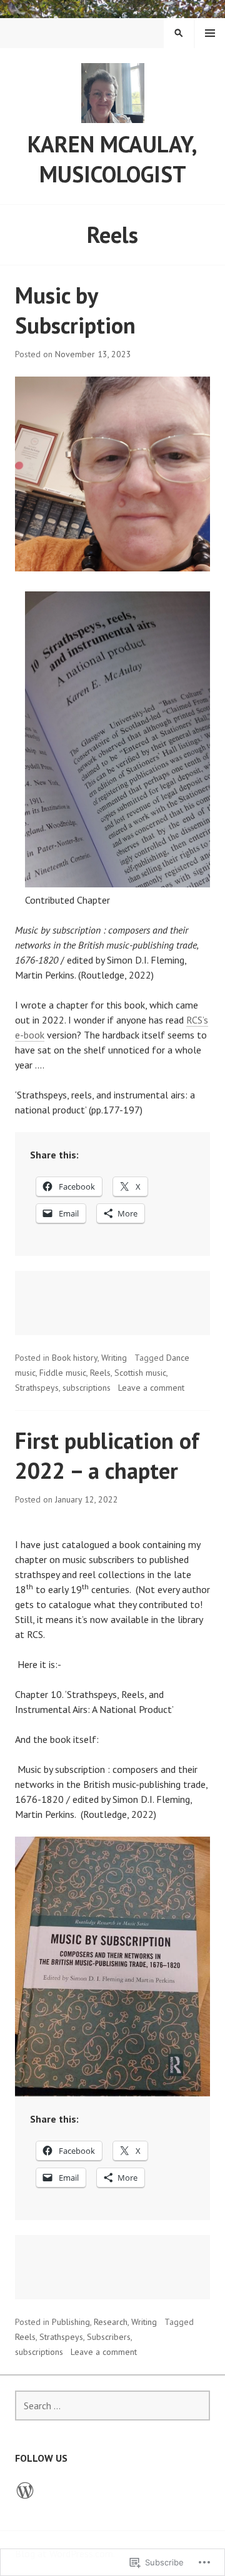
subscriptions (87, 1388)
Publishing (71, 2322)
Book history (75, 1358)
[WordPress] (25, 2490)
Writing (114, 1358)
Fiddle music (63, 1373)
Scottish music (140, 1373)
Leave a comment (151, 1388)
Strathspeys (37, 1388)
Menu (210, 33)
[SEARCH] (179, 33)
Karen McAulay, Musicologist (112, 159)
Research (111, 2322)
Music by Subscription (75, 310)
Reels (100, 1373)
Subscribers (109, 2337)
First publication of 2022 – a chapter (107, 1455)
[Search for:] (112, 2406)
